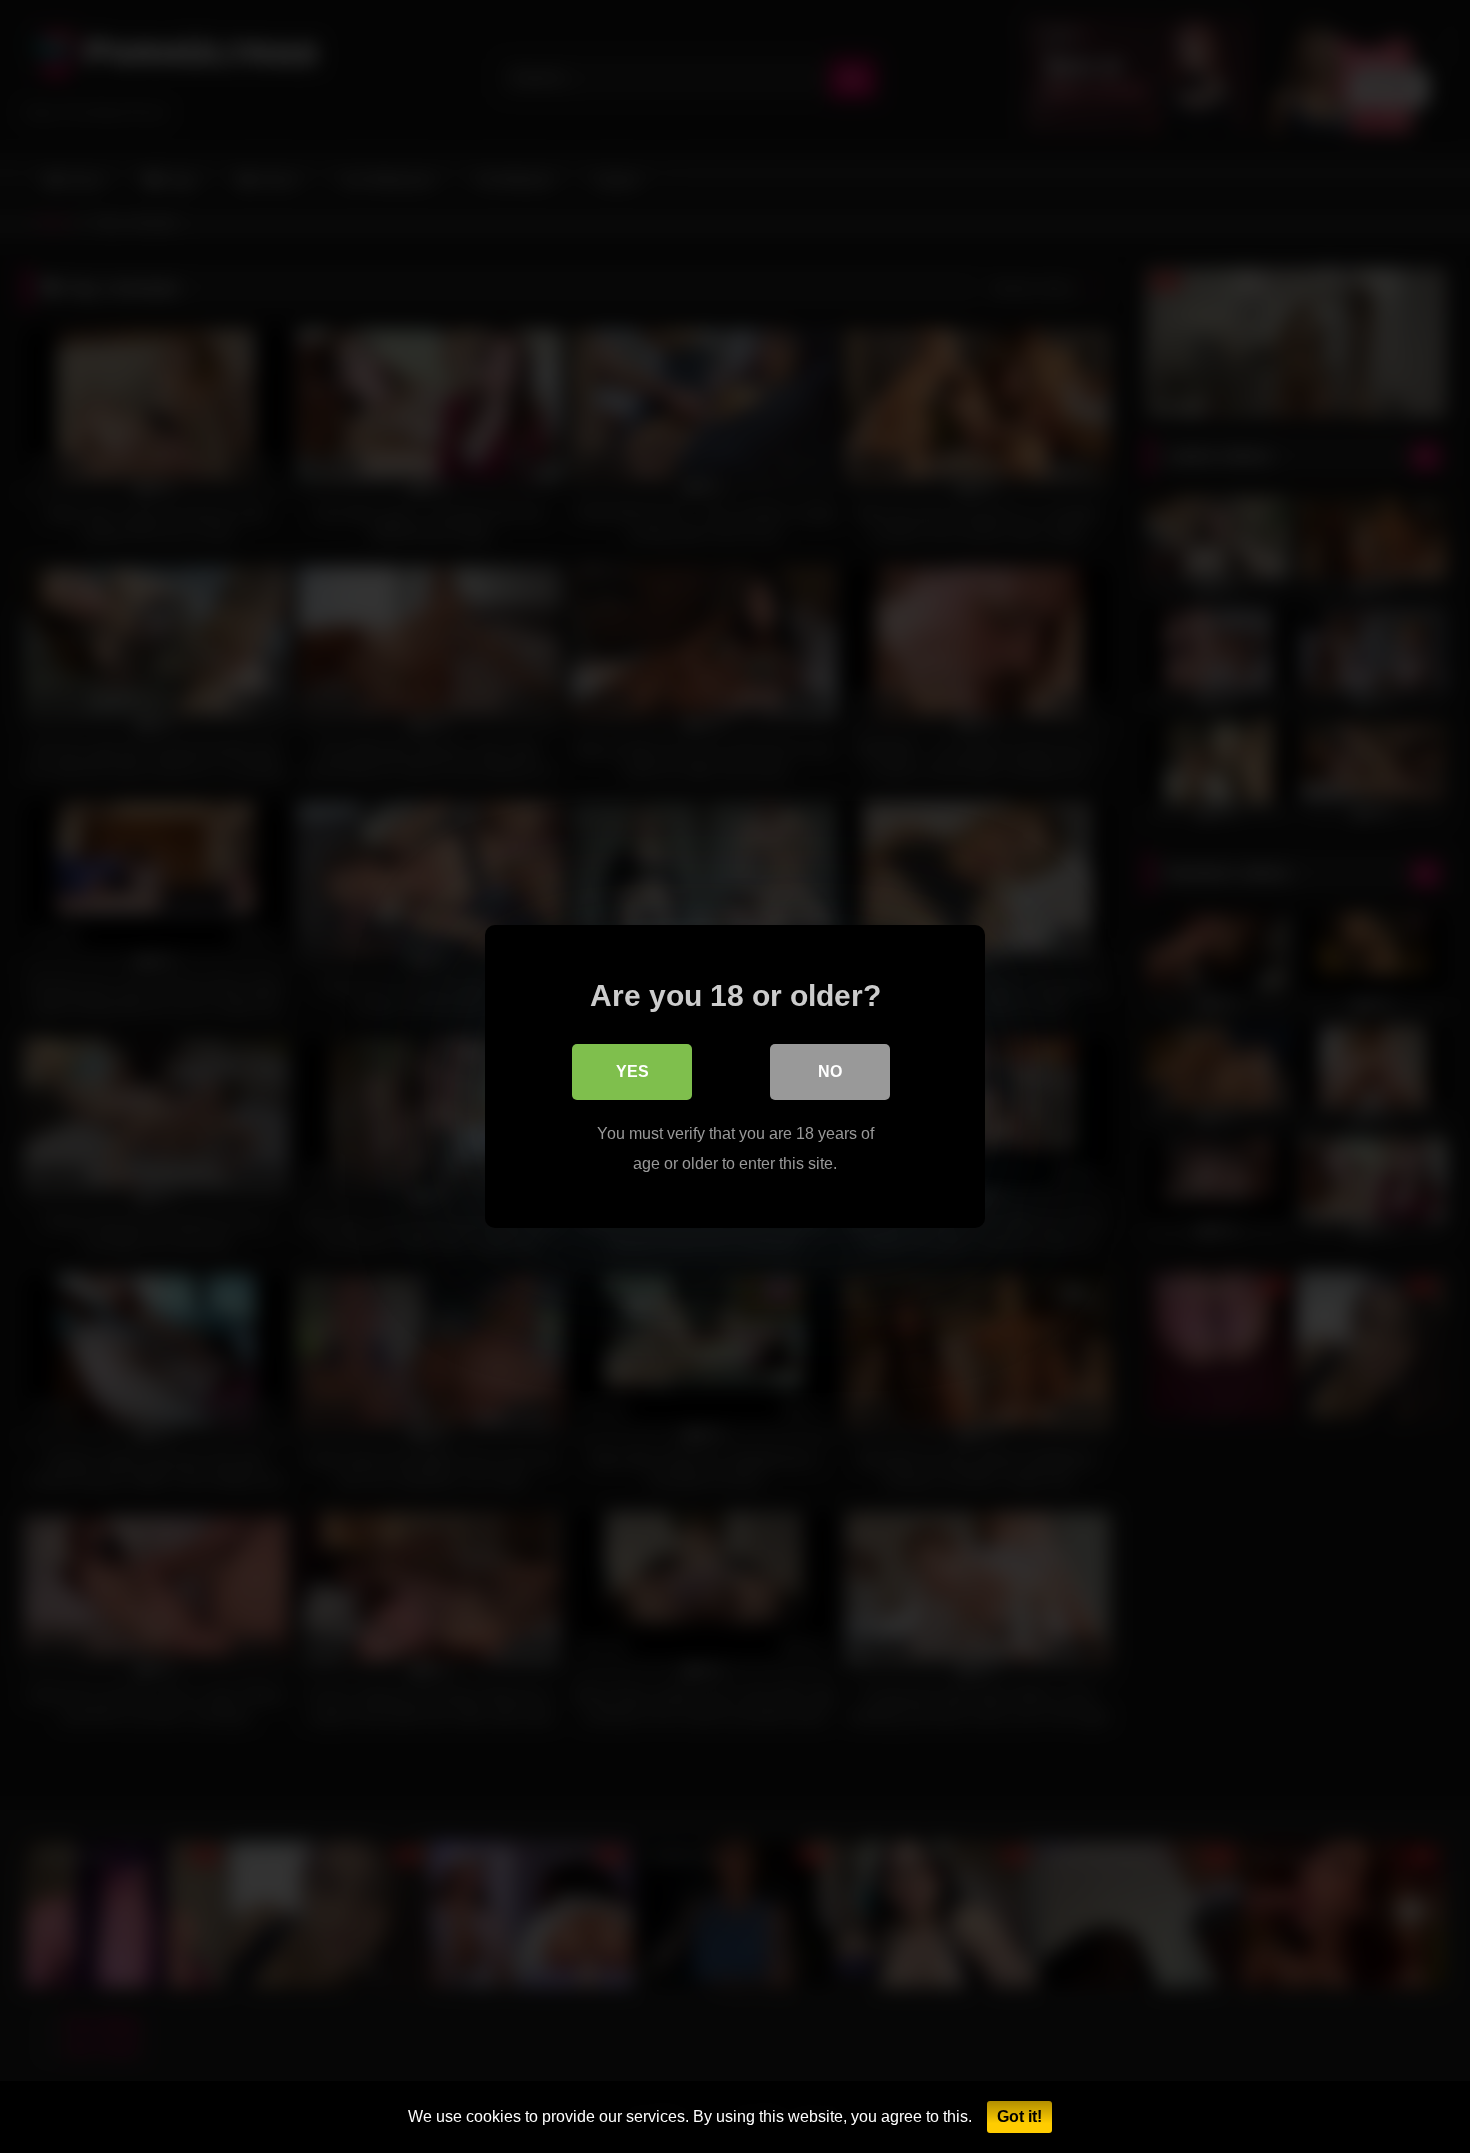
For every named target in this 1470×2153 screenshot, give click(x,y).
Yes (632, 1071)
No (830, 1071)
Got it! (1019, 2116)
